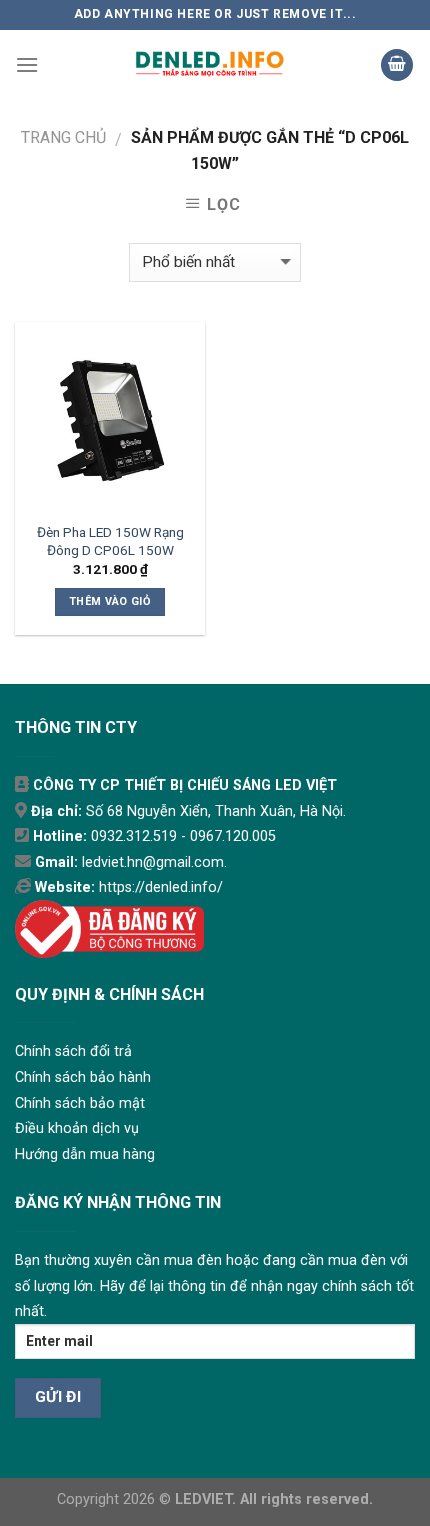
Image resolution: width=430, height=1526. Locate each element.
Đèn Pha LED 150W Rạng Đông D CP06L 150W (110, 541)
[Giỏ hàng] (397, 65)
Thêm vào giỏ (110, 601)
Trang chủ (63, 137)
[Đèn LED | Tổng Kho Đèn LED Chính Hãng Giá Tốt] (209, 65)
